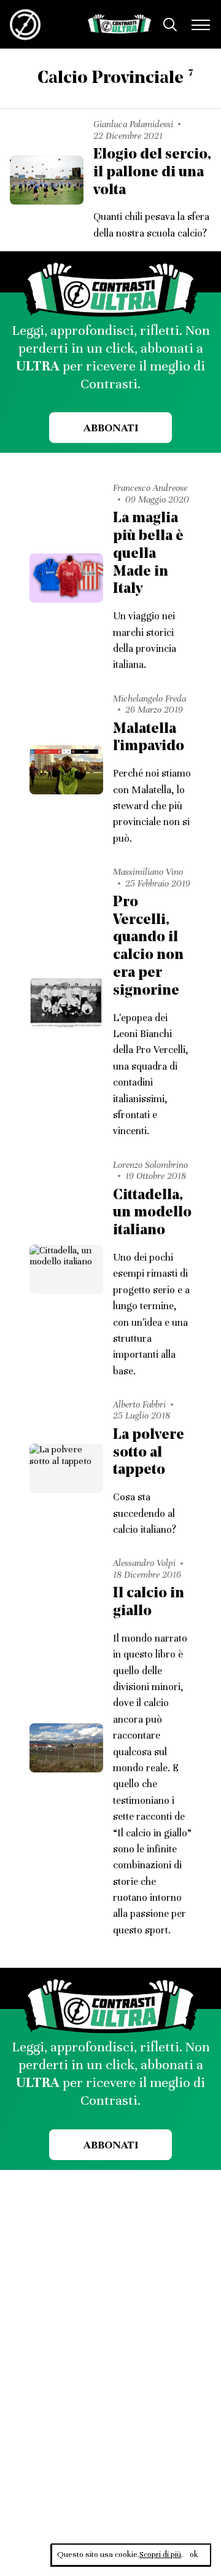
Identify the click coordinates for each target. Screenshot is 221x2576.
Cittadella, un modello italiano (152, 1213)
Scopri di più (160, 2554)
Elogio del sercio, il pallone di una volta (152, 173)
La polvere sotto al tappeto (149, 1453)
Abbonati (111, 428)
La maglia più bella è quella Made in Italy (148, 554)
